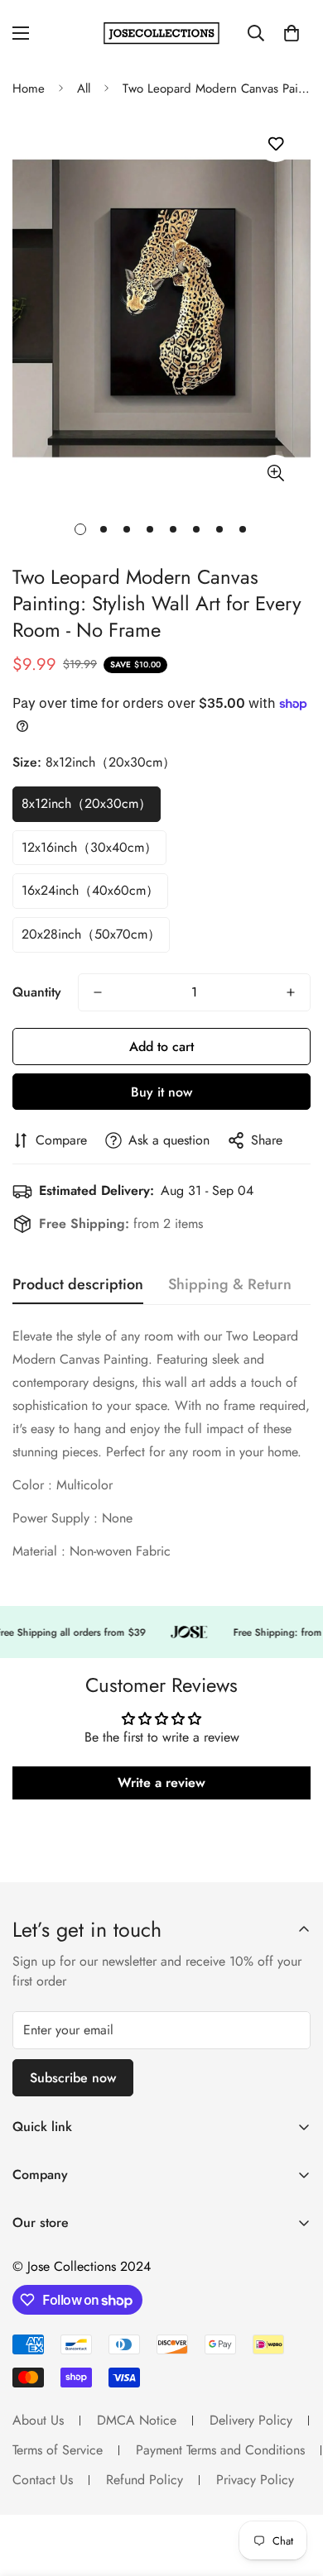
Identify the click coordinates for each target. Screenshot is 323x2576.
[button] (292, 33)
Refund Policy (145, 2480)
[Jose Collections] (161, 33)
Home (29, 88)
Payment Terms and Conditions (220, 2450)
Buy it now (161, 1092)
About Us (38, 2420)
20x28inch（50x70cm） (91, 934)
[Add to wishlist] (275, 143)
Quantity (37, 992)
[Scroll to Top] (293, 2488)
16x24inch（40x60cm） (90, 890)
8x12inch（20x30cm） (87, 803)
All (84, 88)
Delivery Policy (251, 2420)
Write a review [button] (161, 1783)
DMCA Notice (137, 2420)
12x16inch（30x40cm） (89, 847)
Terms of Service (58, 2450)
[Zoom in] (275, 473)
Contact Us (43, 2480)
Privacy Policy (255, 2480)
